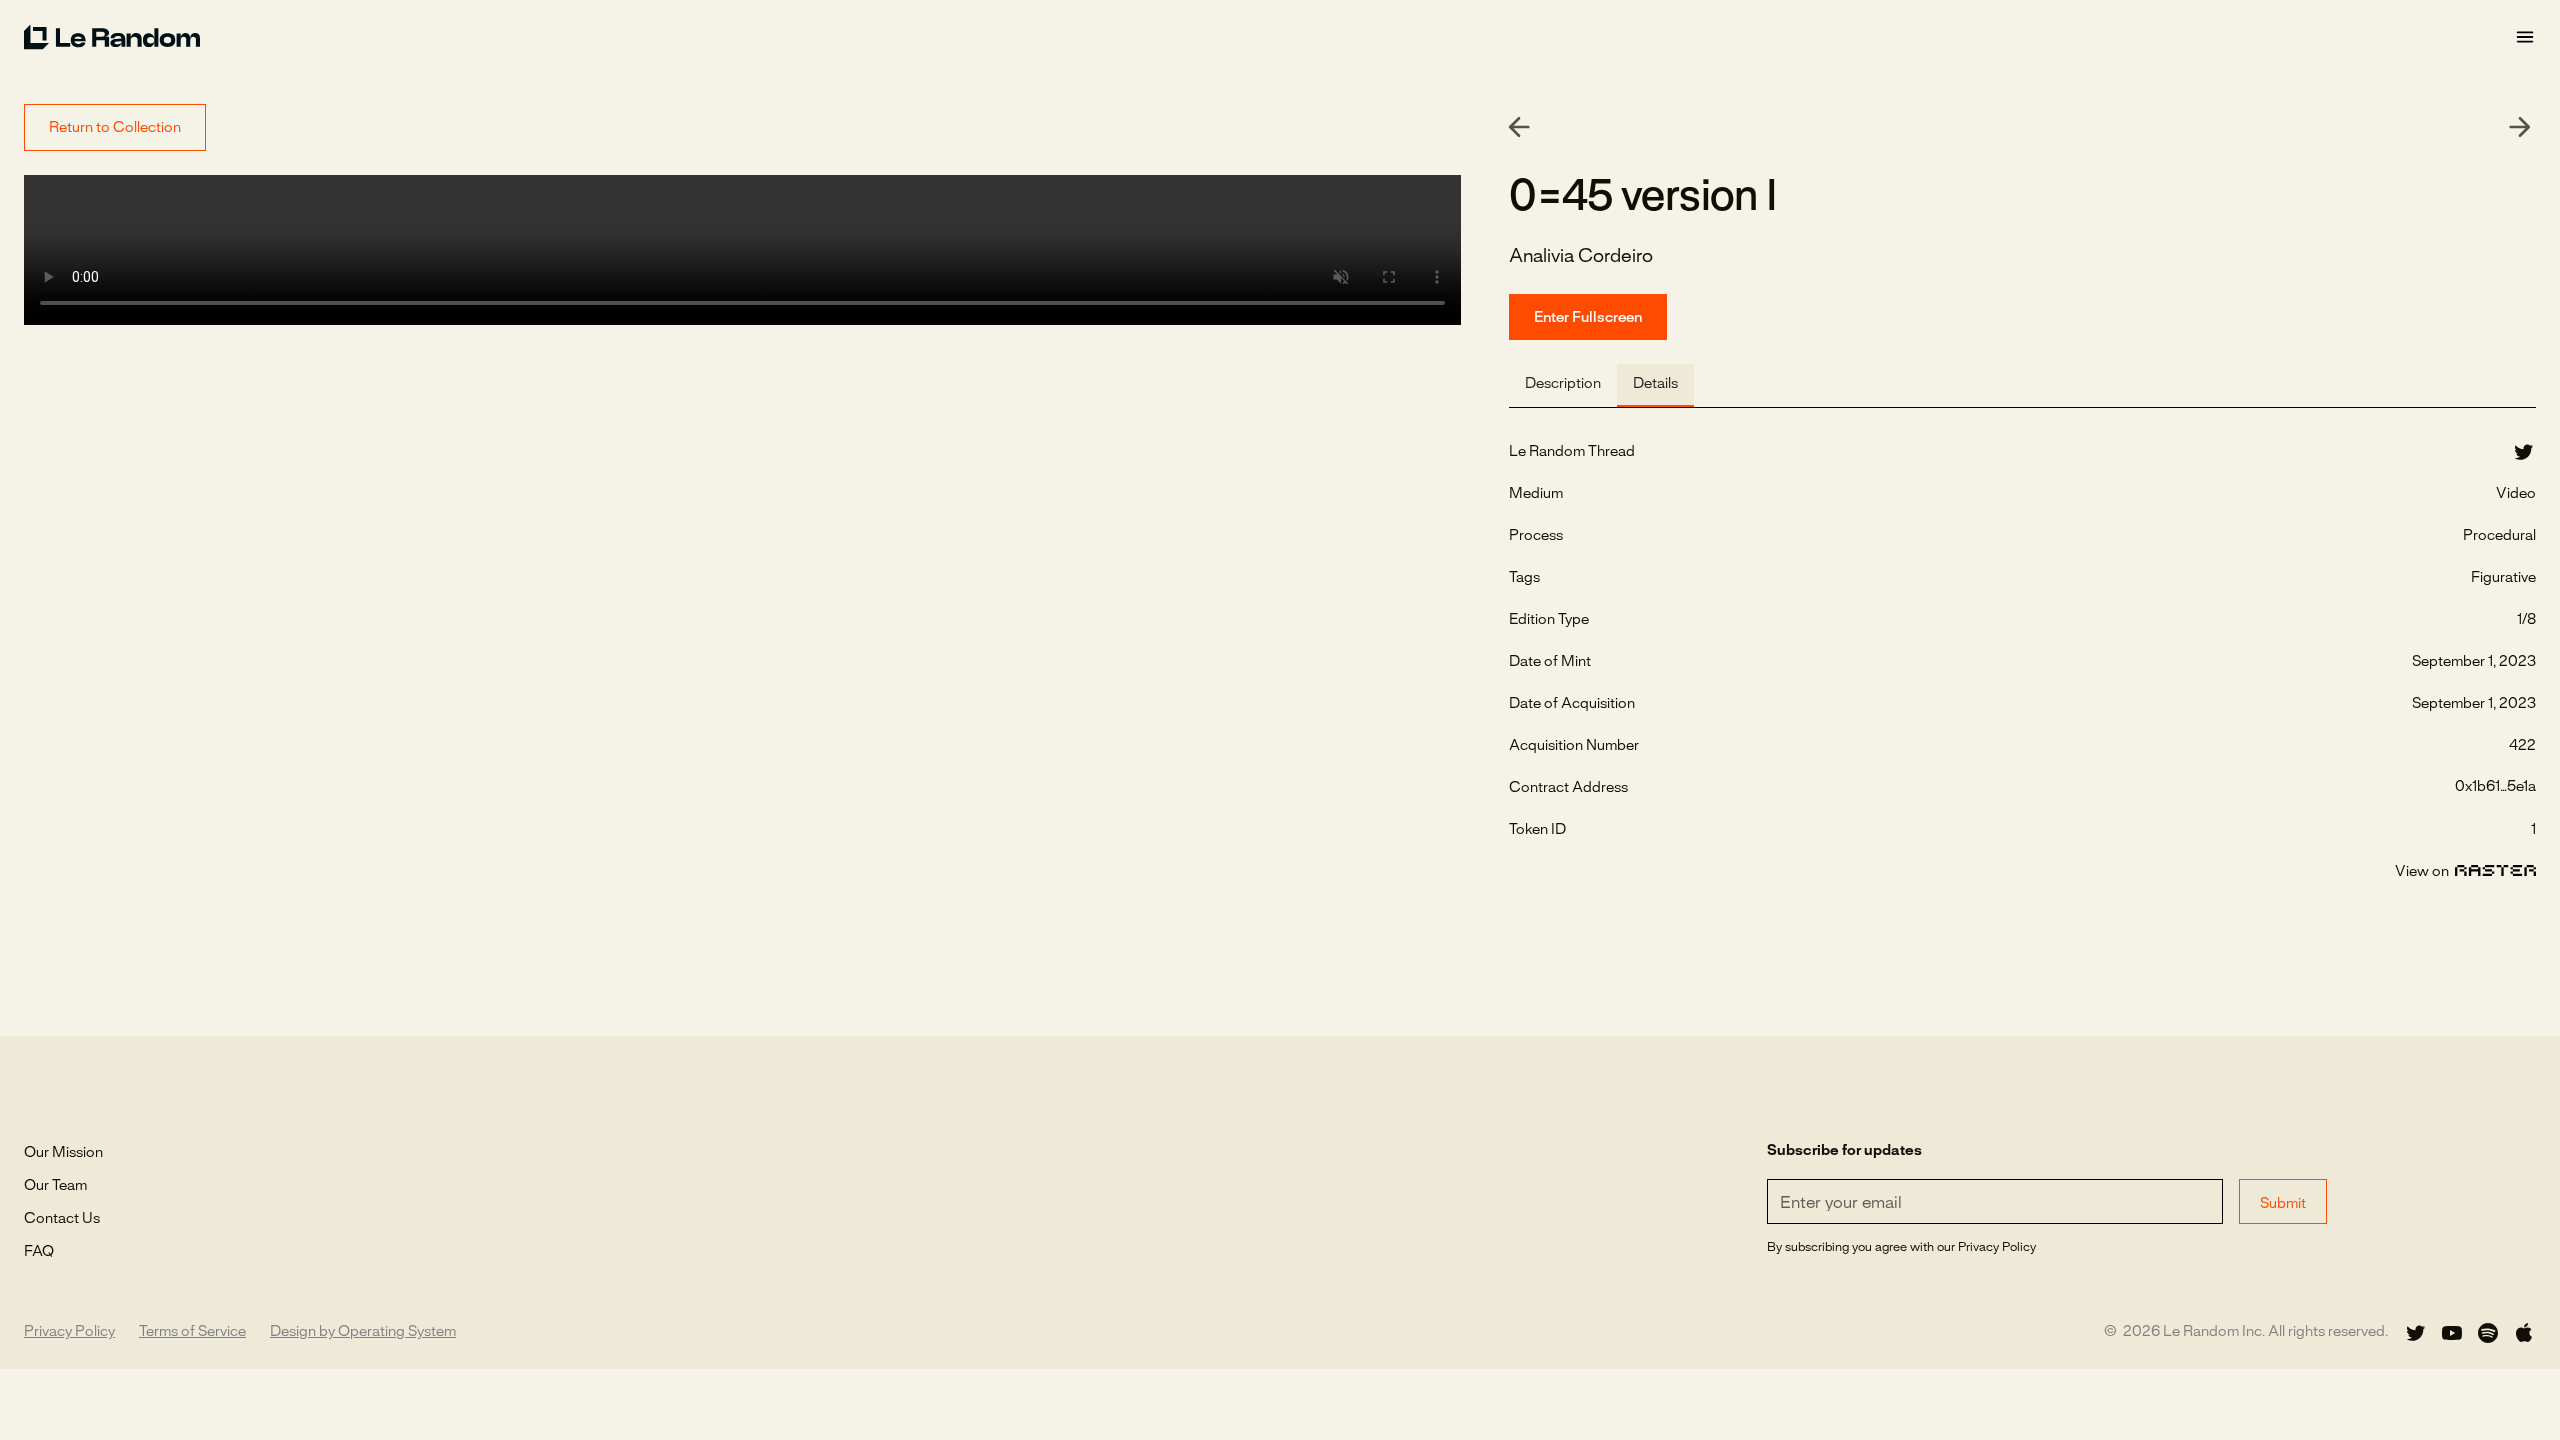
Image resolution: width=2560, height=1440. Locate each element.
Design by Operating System (363, 1332)
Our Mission (63, 1153)
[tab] (1563, 385)
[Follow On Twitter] (2416, 1333)
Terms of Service (192, 1332)
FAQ (39, 1252)
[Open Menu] (2525, 37)
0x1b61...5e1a (2495, 787)
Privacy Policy (69, 1332)
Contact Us (62, 1219)
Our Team (55, 1186)
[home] (1269, 37)
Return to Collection (115, 128)
